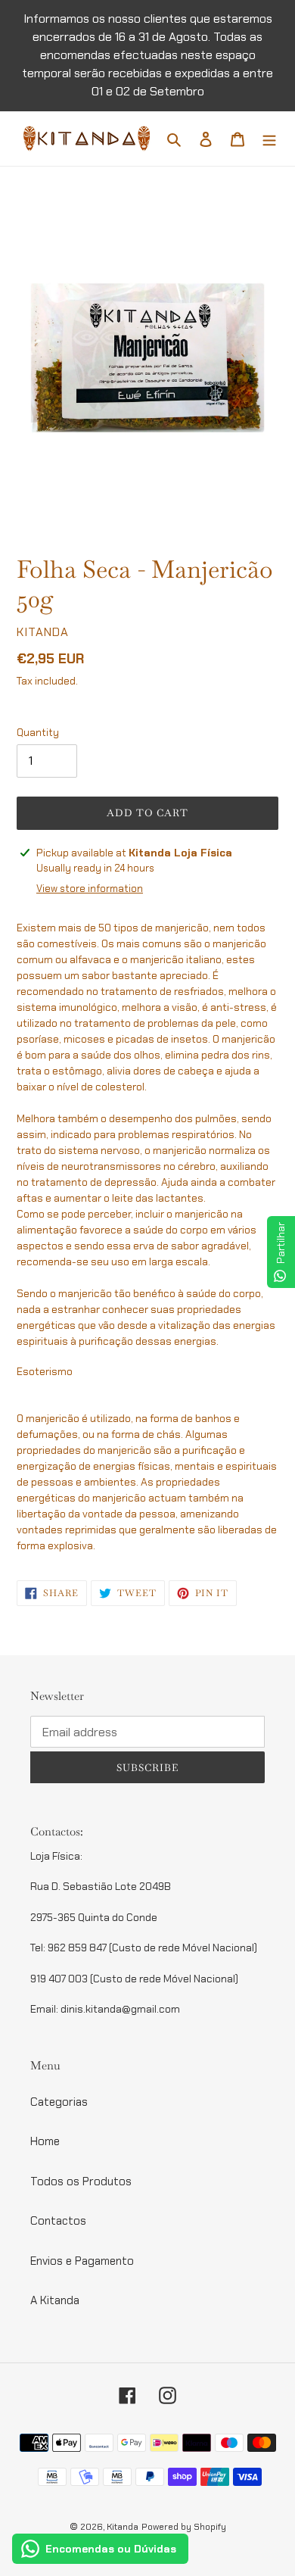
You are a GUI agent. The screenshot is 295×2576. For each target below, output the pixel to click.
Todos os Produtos (81, 2181)
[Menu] (269, 139)
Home (45, 2141)
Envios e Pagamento (82, 2261)
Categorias (59, 2102)
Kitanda (123, 2527)
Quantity (38, 733)
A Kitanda (55, 2300)
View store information (90, 889)
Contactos (58, 2221)
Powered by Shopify (184, 2527)
